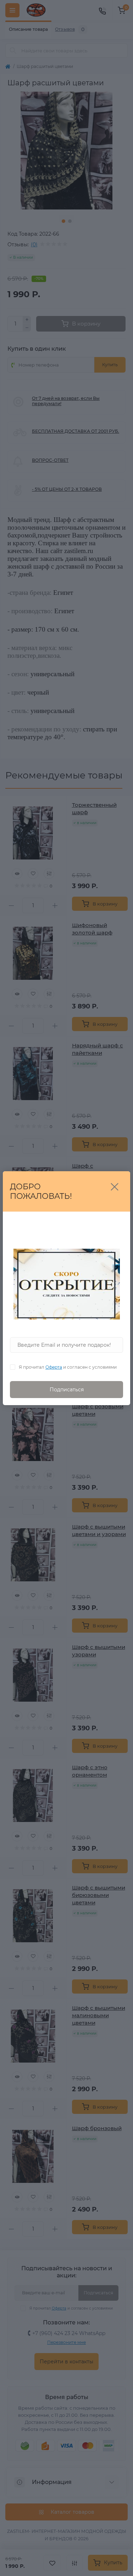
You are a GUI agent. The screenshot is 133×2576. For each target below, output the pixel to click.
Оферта (54, 1367)
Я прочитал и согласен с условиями (68, 1367)
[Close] (115, 1187)
